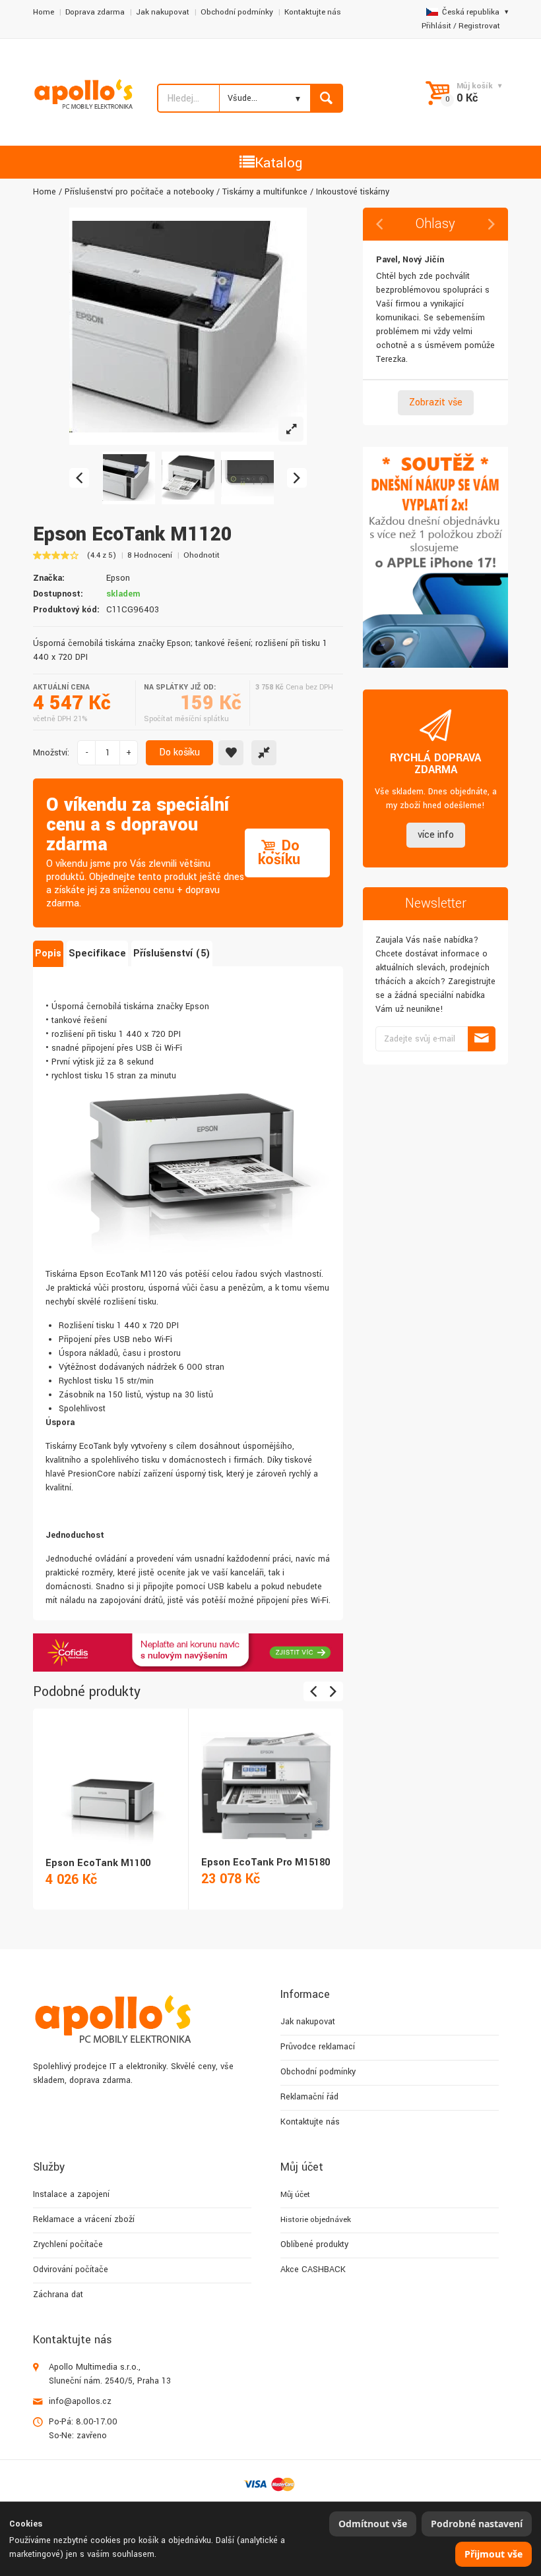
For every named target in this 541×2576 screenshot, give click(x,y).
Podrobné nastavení (477, 2524)
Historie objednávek (316, 2220)
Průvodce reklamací (318, 2047)
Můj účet (295, 2195)
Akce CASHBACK (313, 2269)
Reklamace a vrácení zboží (84, 2219)
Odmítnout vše (373, 2524)
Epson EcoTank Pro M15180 (266, 1862)
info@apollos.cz (80, 2401)
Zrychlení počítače (68, 2244)
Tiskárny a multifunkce (265, 192)
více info (436, 835)
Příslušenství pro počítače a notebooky (139, 192)
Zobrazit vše (436, 402)
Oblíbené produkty (314, 2244)
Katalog (278, 163)
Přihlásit (436, 26)
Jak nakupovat (163, 12)
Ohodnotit (202, 555)
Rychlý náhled (109, 1771)
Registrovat (479, 26)
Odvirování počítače (71, 2269)
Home (44, 12)
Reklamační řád (309, 2097)
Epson (118, 578)
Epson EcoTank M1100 (98, 1863)
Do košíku (179, 752)
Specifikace (97, 953)
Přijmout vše (493, 2554)
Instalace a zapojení (71, 2194)
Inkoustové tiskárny (353, 192)
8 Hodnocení (150, 555)
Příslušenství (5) (172, 953)
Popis (48, 953)
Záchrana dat (58, 2295)
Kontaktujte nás (313, 12)
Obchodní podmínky (237, 12)
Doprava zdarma (95, 12)
